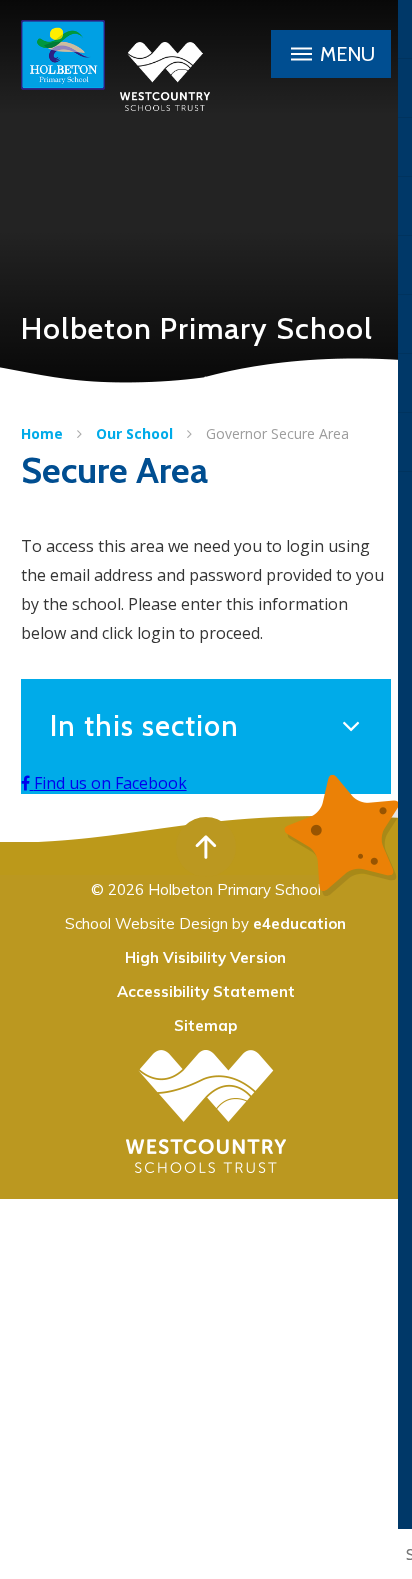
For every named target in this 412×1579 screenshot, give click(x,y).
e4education (299, 923)
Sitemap (205, 1025)
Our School (134, 433)
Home (42, 433)
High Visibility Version (205, 957)
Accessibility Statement (206, 991)
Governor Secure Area (277, 433)
